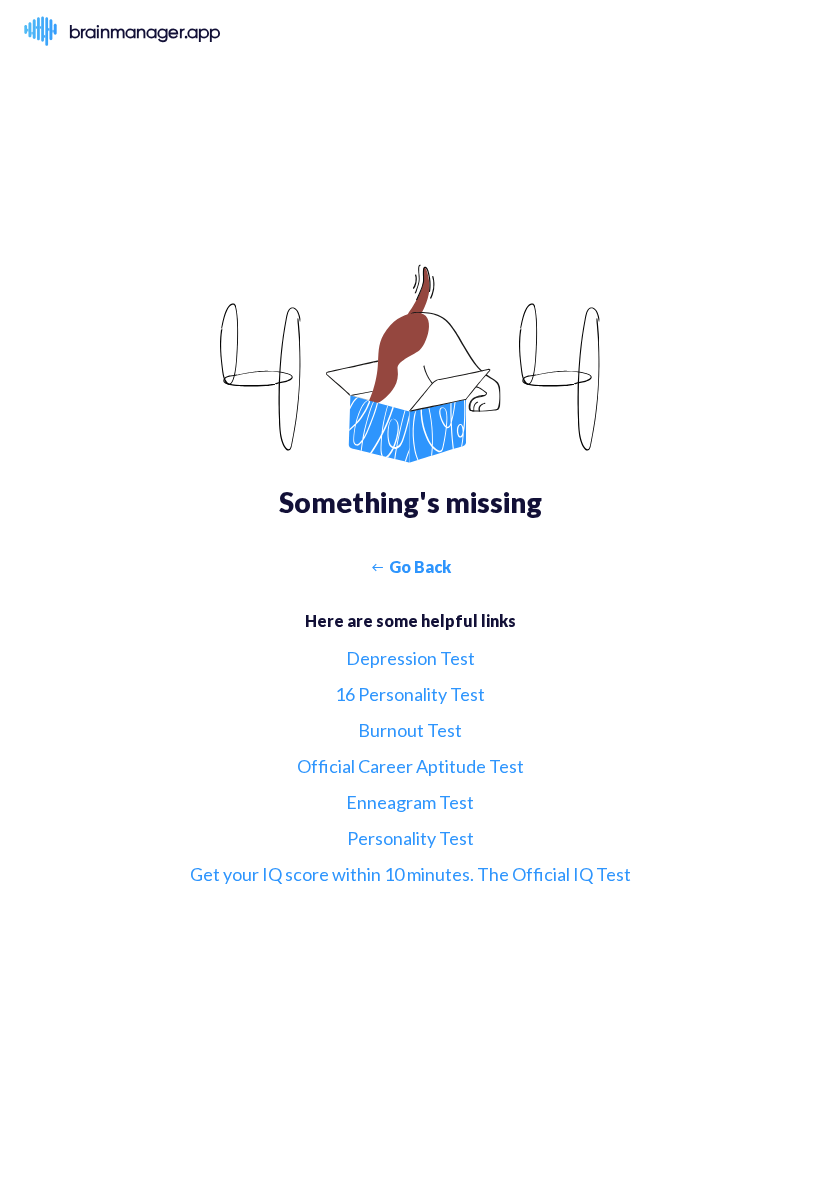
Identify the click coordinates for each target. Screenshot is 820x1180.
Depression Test (410, 658)
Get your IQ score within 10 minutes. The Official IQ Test (410, 874)
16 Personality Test (410, 694)
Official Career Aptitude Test (410, 766)
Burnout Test (410, 730)
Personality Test (410, 838)
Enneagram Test (410, 802)
